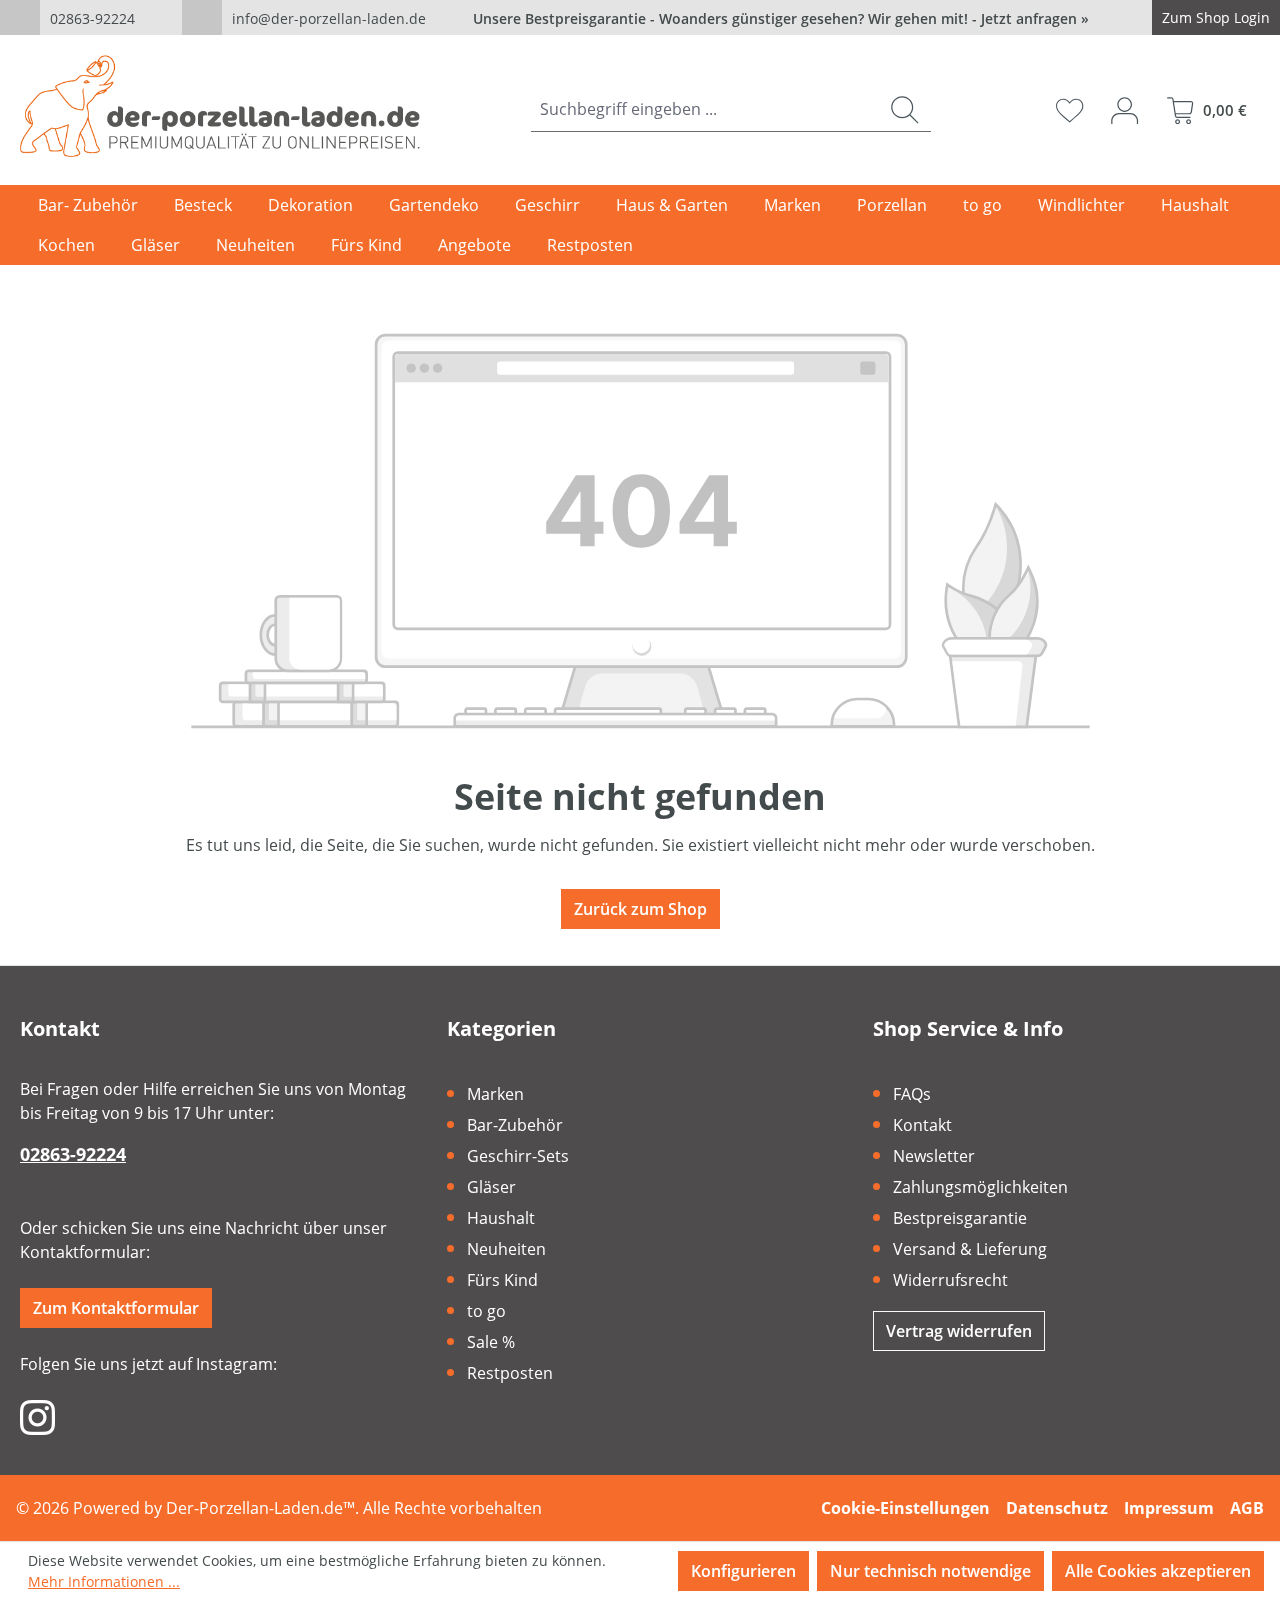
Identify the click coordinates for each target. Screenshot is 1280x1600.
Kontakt (922, 1125)
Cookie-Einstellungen (905, 1508)
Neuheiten (506, 1249)
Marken (495, 1094)
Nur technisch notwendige (930, 1571)
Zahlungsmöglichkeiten (980, 1187)
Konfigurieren (743, 1571)
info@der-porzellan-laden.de (329, 18)
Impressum (1169, 1508)
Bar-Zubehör (515, 1125)
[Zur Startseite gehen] (220, 106)
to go (486, 1311)
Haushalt (501, 1218)
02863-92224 (92, 18)
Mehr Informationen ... (104, 1581)
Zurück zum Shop (640, 909)
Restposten (510, 1373)
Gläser (491, 1187)
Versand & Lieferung (970, 1249)
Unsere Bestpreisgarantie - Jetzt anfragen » (781, 18)
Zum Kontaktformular (116, 1308)
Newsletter (934, 1156)
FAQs (912, 1094)
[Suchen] (904, 109)
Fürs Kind (502, 1280)
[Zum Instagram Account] (37, 1416)
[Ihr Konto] (1124, 110)
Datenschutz (1057, 1508)
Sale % (491, 1342)
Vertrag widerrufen (959, 1331)
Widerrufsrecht (950, 1280)
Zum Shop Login (1216, 17)
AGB (1247, 1508)
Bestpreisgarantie (960, 1218)
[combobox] (705, 109)
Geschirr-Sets (518, 1156)
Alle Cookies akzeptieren (1158, 1571)
